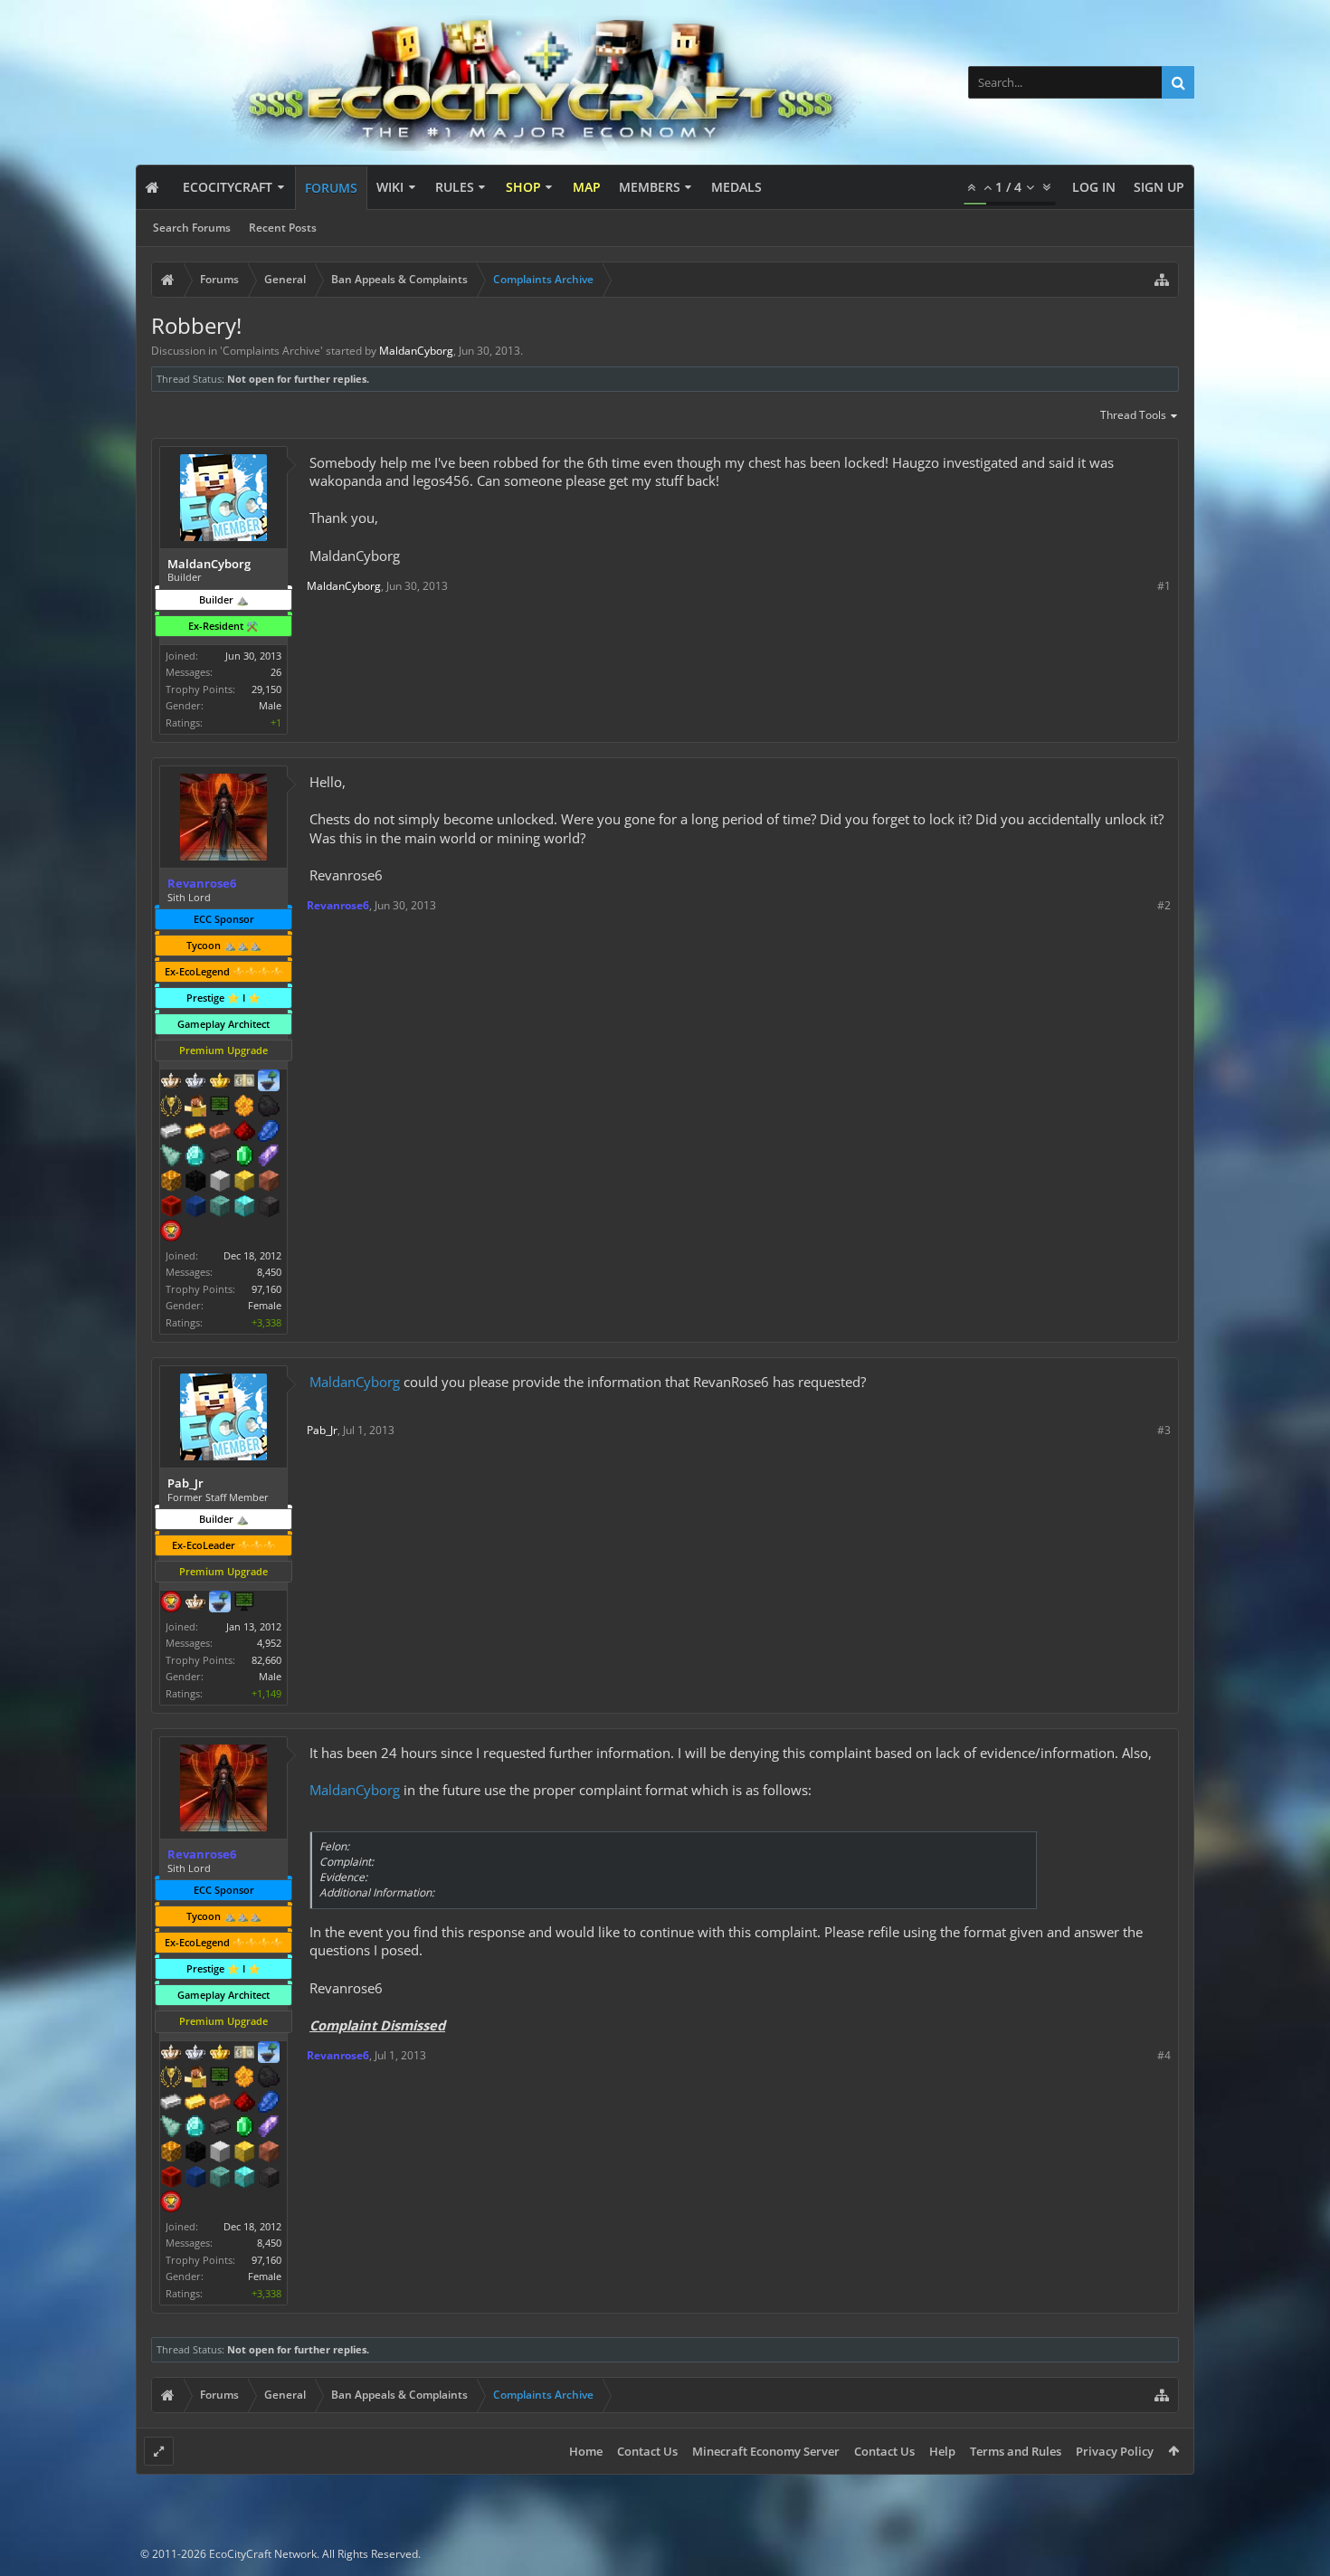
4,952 (269, 1643)
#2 (1164, 905)
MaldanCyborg (355, 1382)
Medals (736, 187)
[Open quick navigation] (1162, 280)
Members (650, 187)
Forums (331, 188)
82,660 (266, 1660)
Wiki (390, 187)
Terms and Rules (1016, 2451)
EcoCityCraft (228, 187)
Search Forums (192, 228)
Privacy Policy (1115, 2451)
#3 (1164, 1430)
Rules (455, 187)
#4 (1164, 2055)
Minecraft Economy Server (766, 2451)
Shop (523, 187)
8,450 (269, 1272)
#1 (1164, 586)
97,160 (266, 1289)
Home (586, 2451)
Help (942, 2451)
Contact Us (647, 2451)
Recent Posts (283, 228)
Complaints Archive (271, 351)
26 (276, 672)
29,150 (266, 689)
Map (587, 187)
